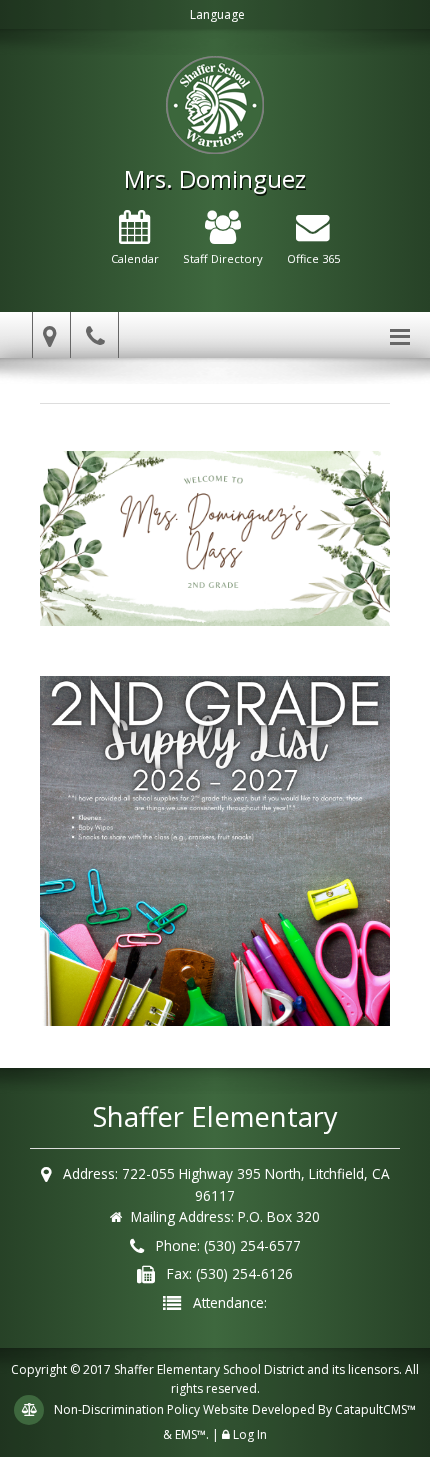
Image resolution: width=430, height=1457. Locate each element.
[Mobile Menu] (400, 335)
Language (217, 14)
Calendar (135, 258)
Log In (250, 1434)
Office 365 (313, 258)
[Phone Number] (98, 335)
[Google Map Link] (47, 335)
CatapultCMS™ (375, 1409)
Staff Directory (223, 258)
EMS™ (190, 1434)
